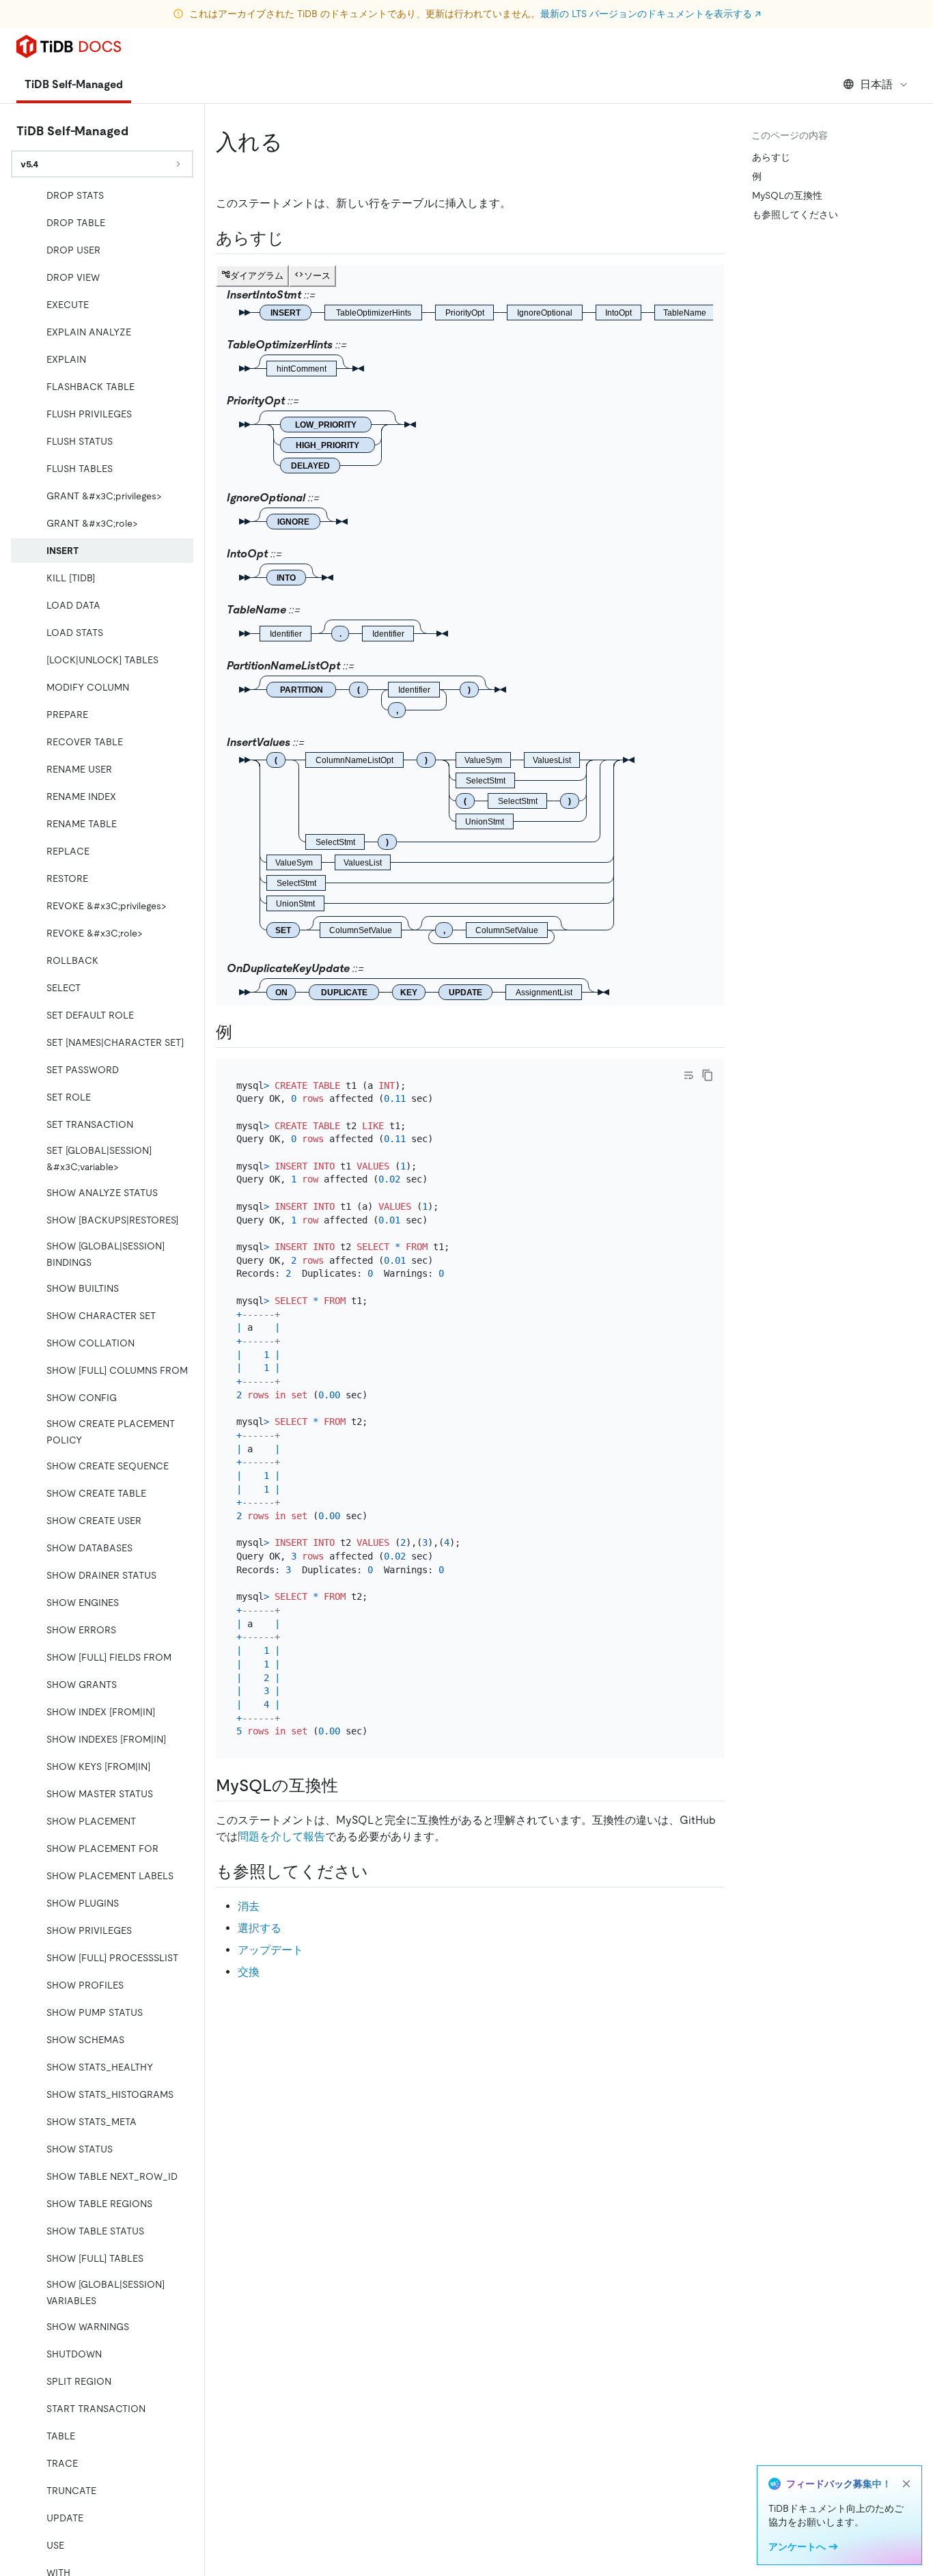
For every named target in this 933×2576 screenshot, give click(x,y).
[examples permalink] (243, 1032)
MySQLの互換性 (787, 195)
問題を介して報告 (281, 1837)
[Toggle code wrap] (688, 1075)
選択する (260, 1928)
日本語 (876, 84)
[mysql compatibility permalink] (349, 1786)
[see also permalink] (379, 1872)
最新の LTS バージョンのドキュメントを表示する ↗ (651, 14)
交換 (249, 1972)
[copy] (708, 1075)
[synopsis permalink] (295, 238)
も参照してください (795, 214)
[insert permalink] (294, 142)
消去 (249, 1906)
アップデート (270, 1950)
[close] (906, 2484)
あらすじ (771, 157)
